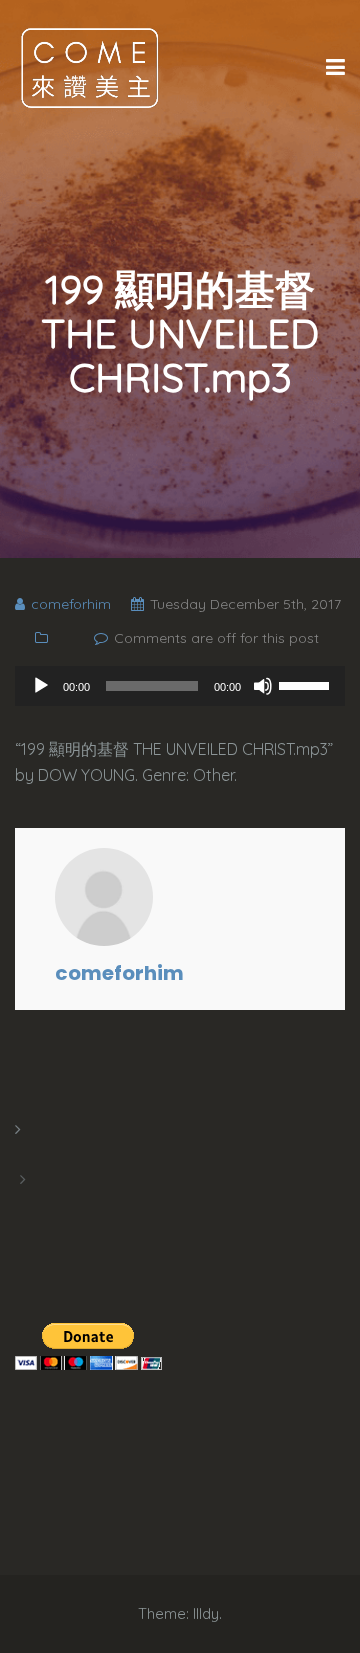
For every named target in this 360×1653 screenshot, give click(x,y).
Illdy (206, 1613)
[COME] (90, 67)
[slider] (307, 684)
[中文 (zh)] (25, 1204)
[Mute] (263, 686)
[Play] (41, 686)
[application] (180, 686)
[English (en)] (25, 1154)
